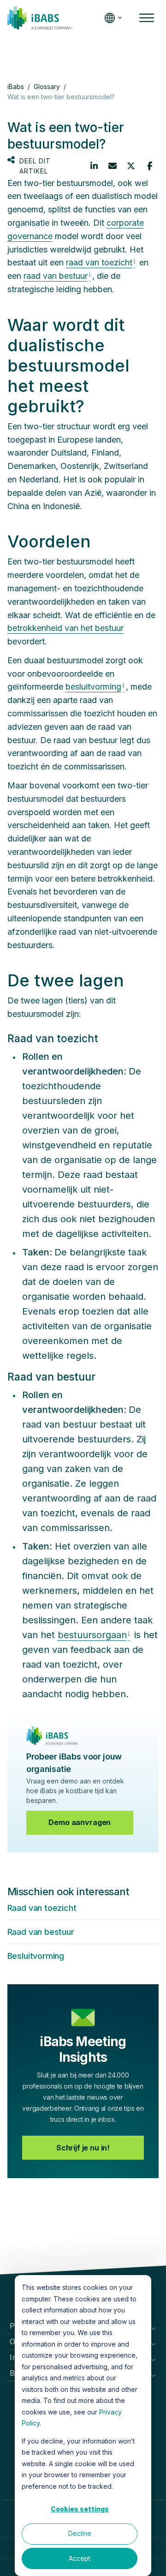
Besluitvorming (36, 1956)
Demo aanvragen (80, 1822)
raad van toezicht (99, 262)
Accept (80, 2558)
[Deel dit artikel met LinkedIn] (94, 166)
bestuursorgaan (92, 1635)
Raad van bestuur (41, 1932)
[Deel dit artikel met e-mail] (113, 166)
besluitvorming (93, 687)
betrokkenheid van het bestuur (65, 628)
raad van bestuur (56, 276)
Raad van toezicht (42, 1908)
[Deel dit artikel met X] (131, 166)
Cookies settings (80, 2509)
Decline (80, 2533)
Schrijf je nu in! (83, 2148)
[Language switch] (111, 18)
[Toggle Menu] (147, 18)
